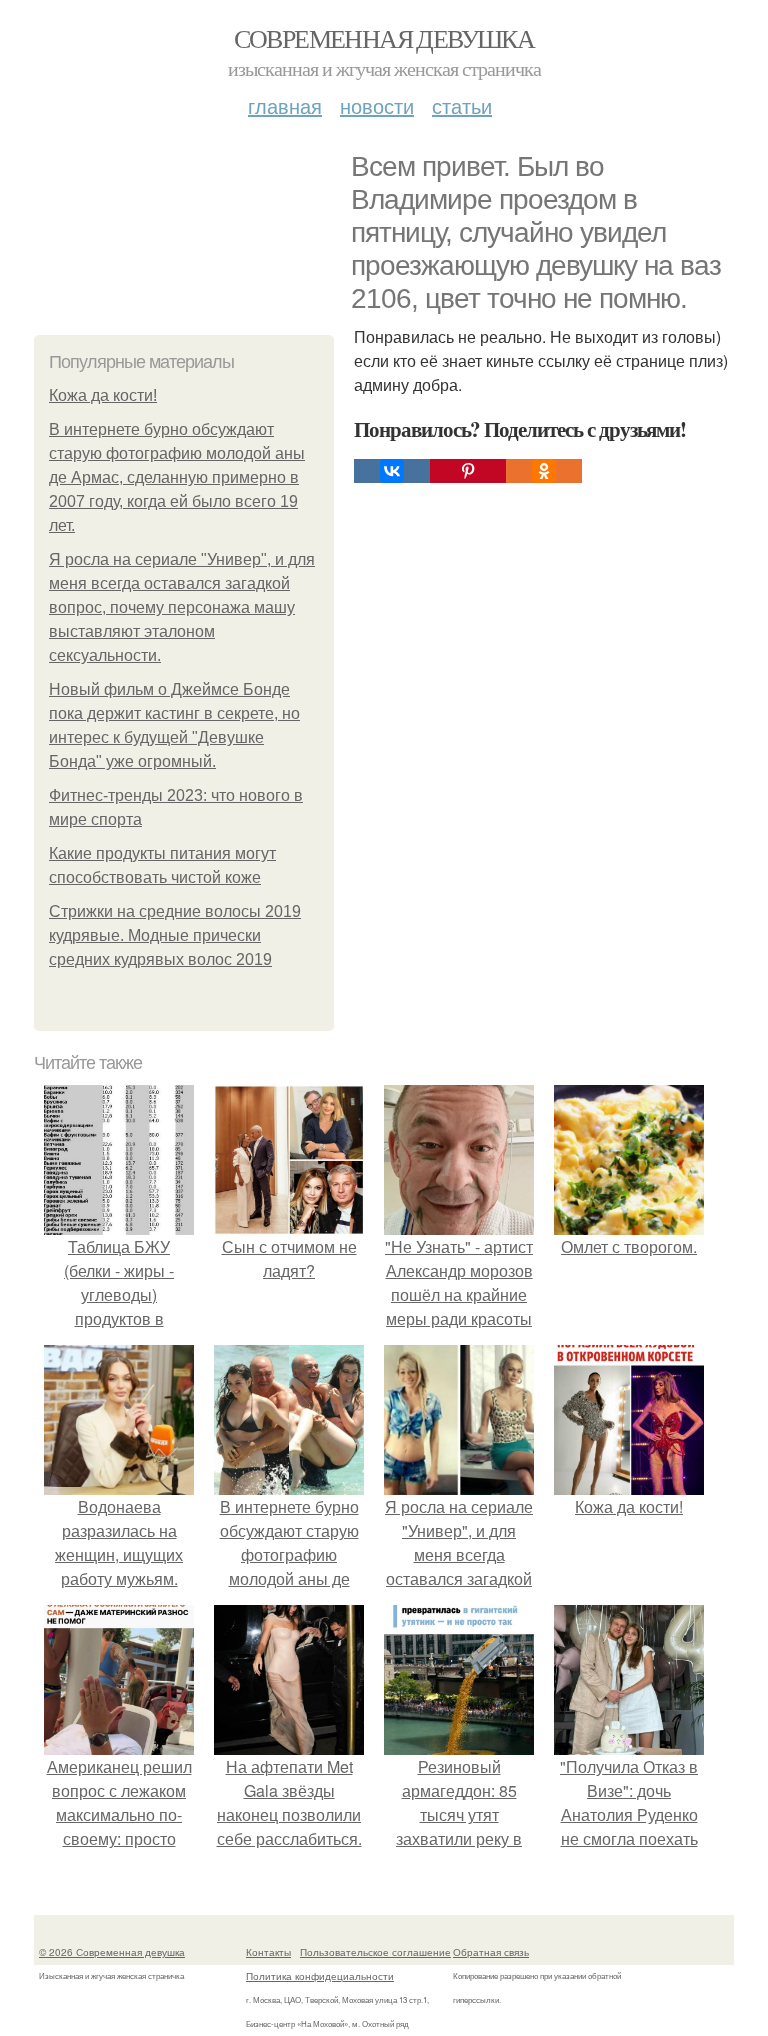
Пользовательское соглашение (375, 1952)
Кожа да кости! (103, 395)
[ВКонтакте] (392, 471)
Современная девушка (384, 38)
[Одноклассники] (544, 471)
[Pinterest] (468, 471)
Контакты (268, 1952)
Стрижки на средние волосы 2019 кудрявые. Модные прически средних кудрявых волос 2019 (175, 935)
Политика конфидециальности (320, 1976)
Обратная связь (491, 1952)
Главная (285, 105)
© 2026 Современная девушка (112, 1952)
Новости (377, 105)
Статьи (462, 105)
